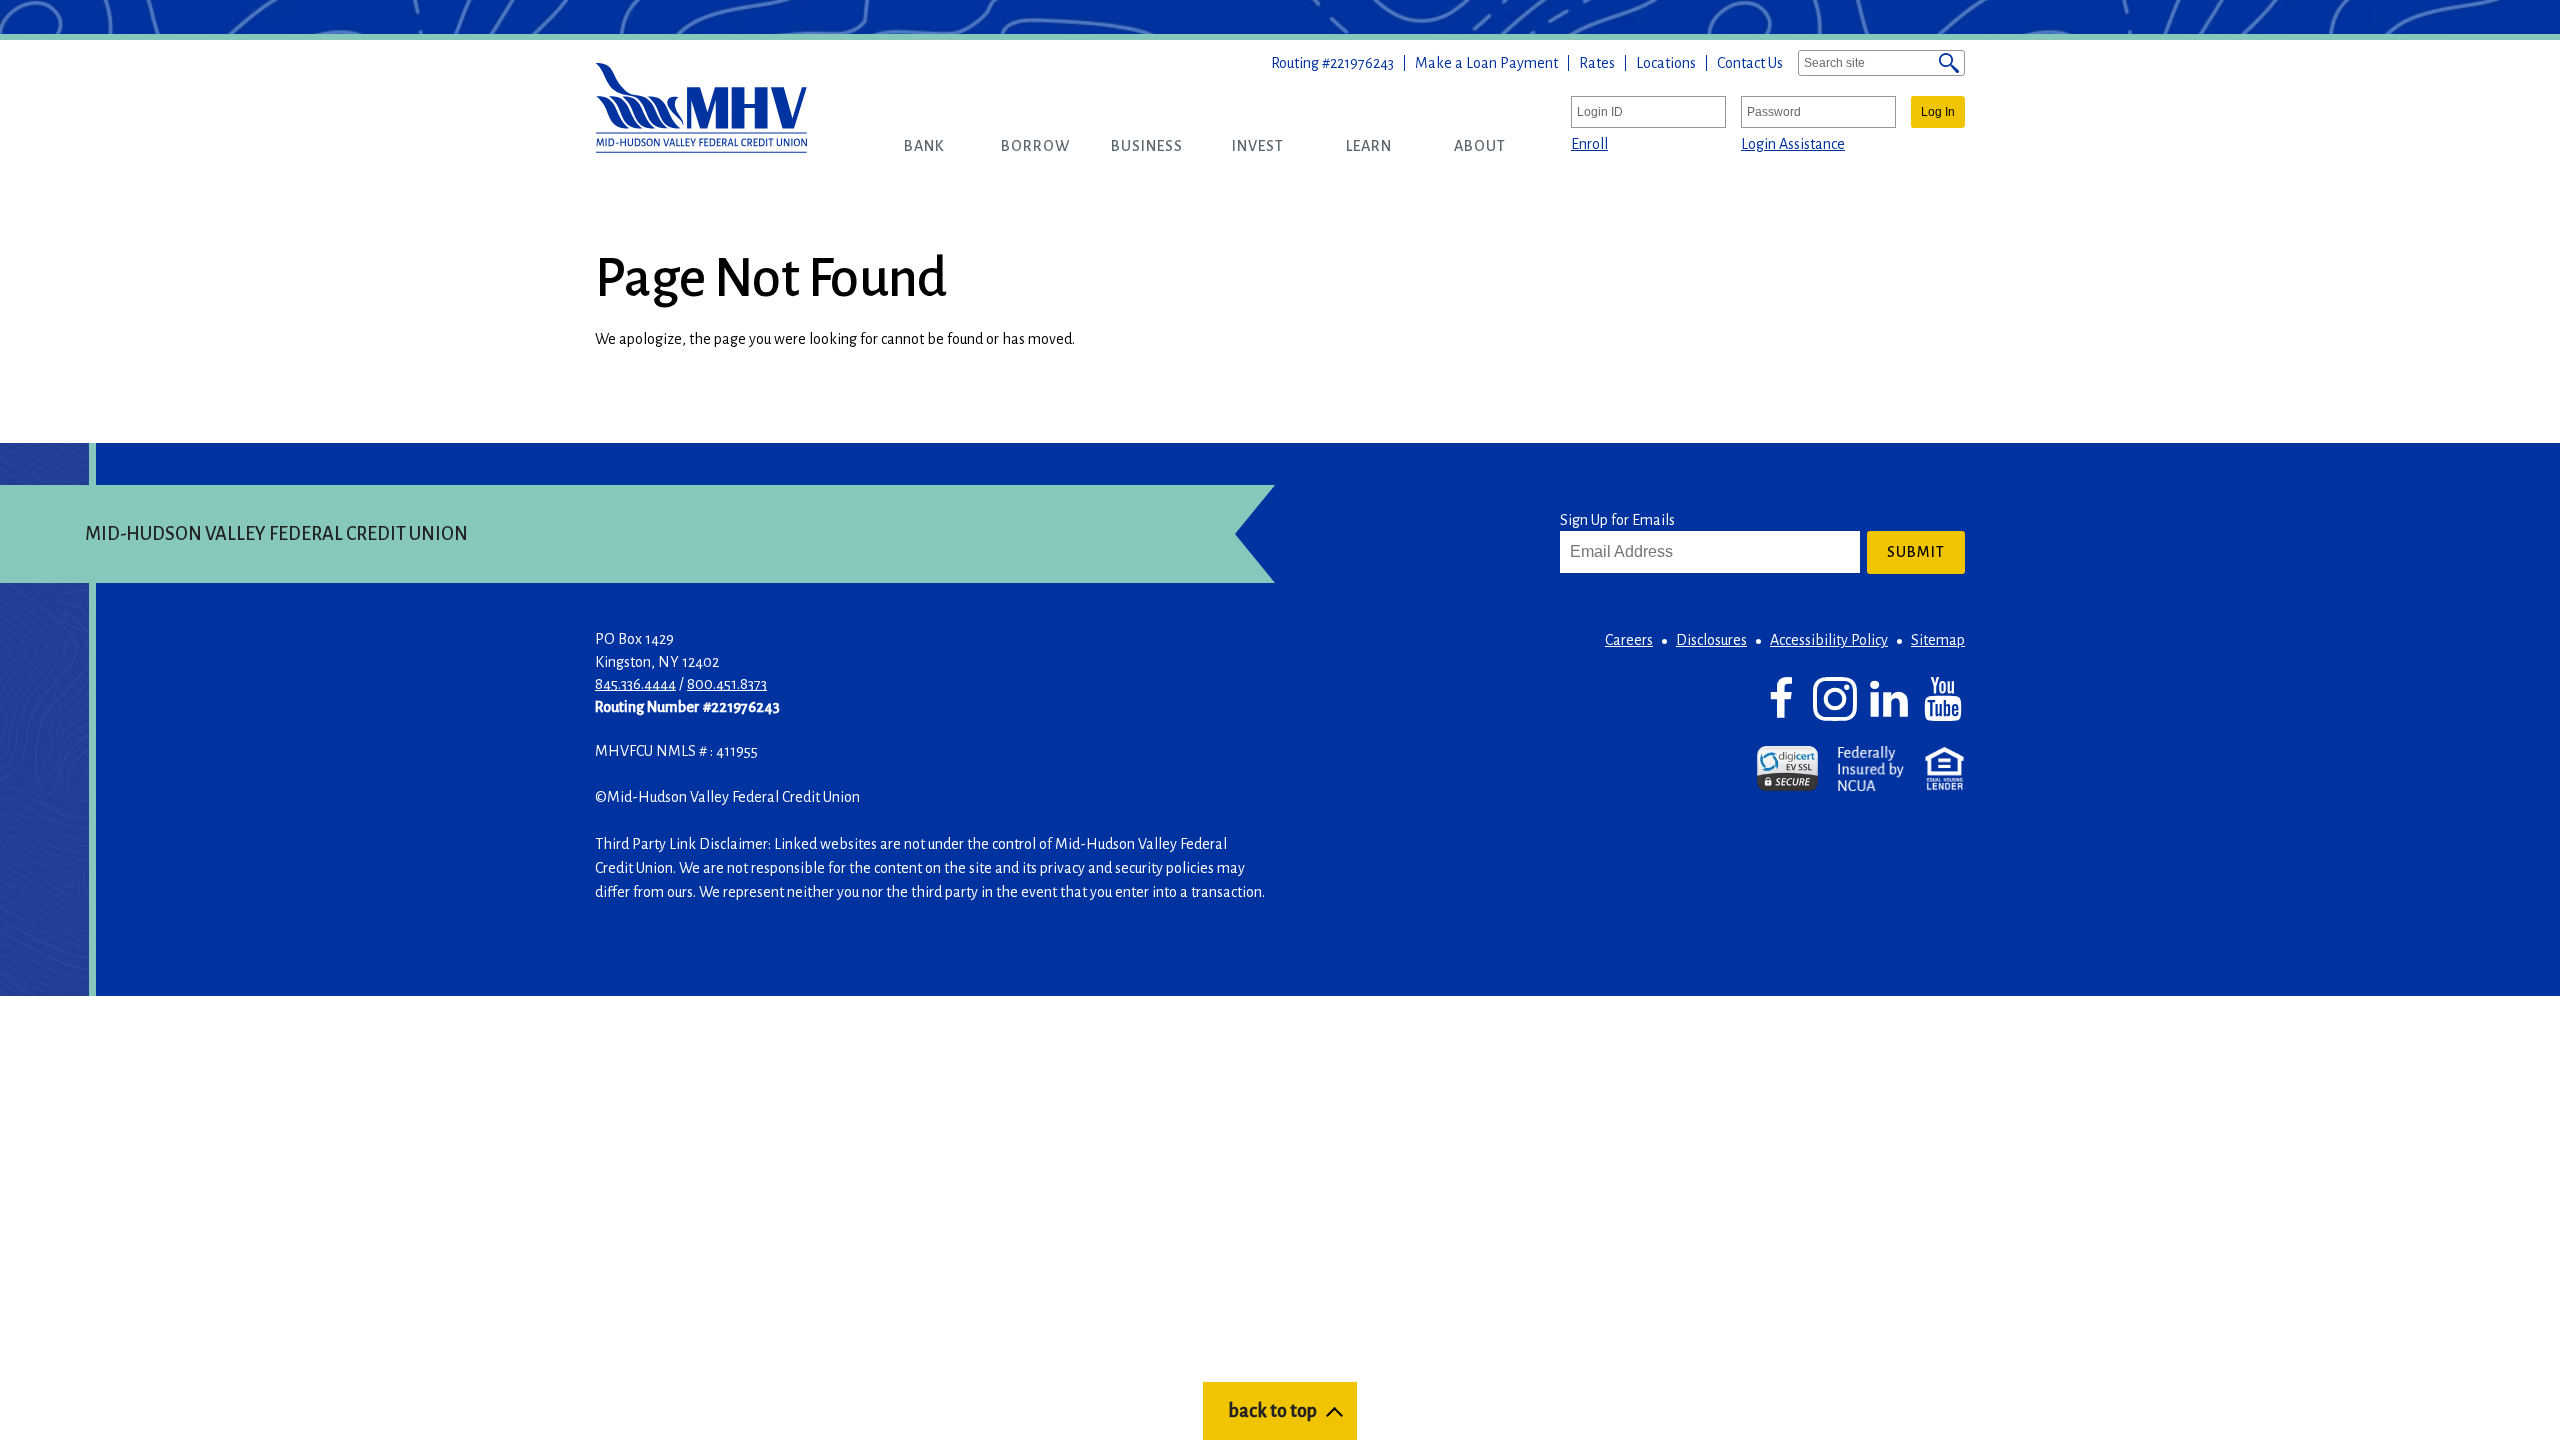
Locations (1666, 63)
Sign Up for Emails (1617, 520)
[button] (924, 146)
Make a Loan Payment (1486, 63)
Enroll (1589, 144)
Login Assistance (1793, 144)
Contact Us (1750, 63)
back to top (1272, 1411)
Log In (1938, 112)
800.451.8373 (727, 684)
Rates (1597, 63)
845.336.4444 (635, 684)
